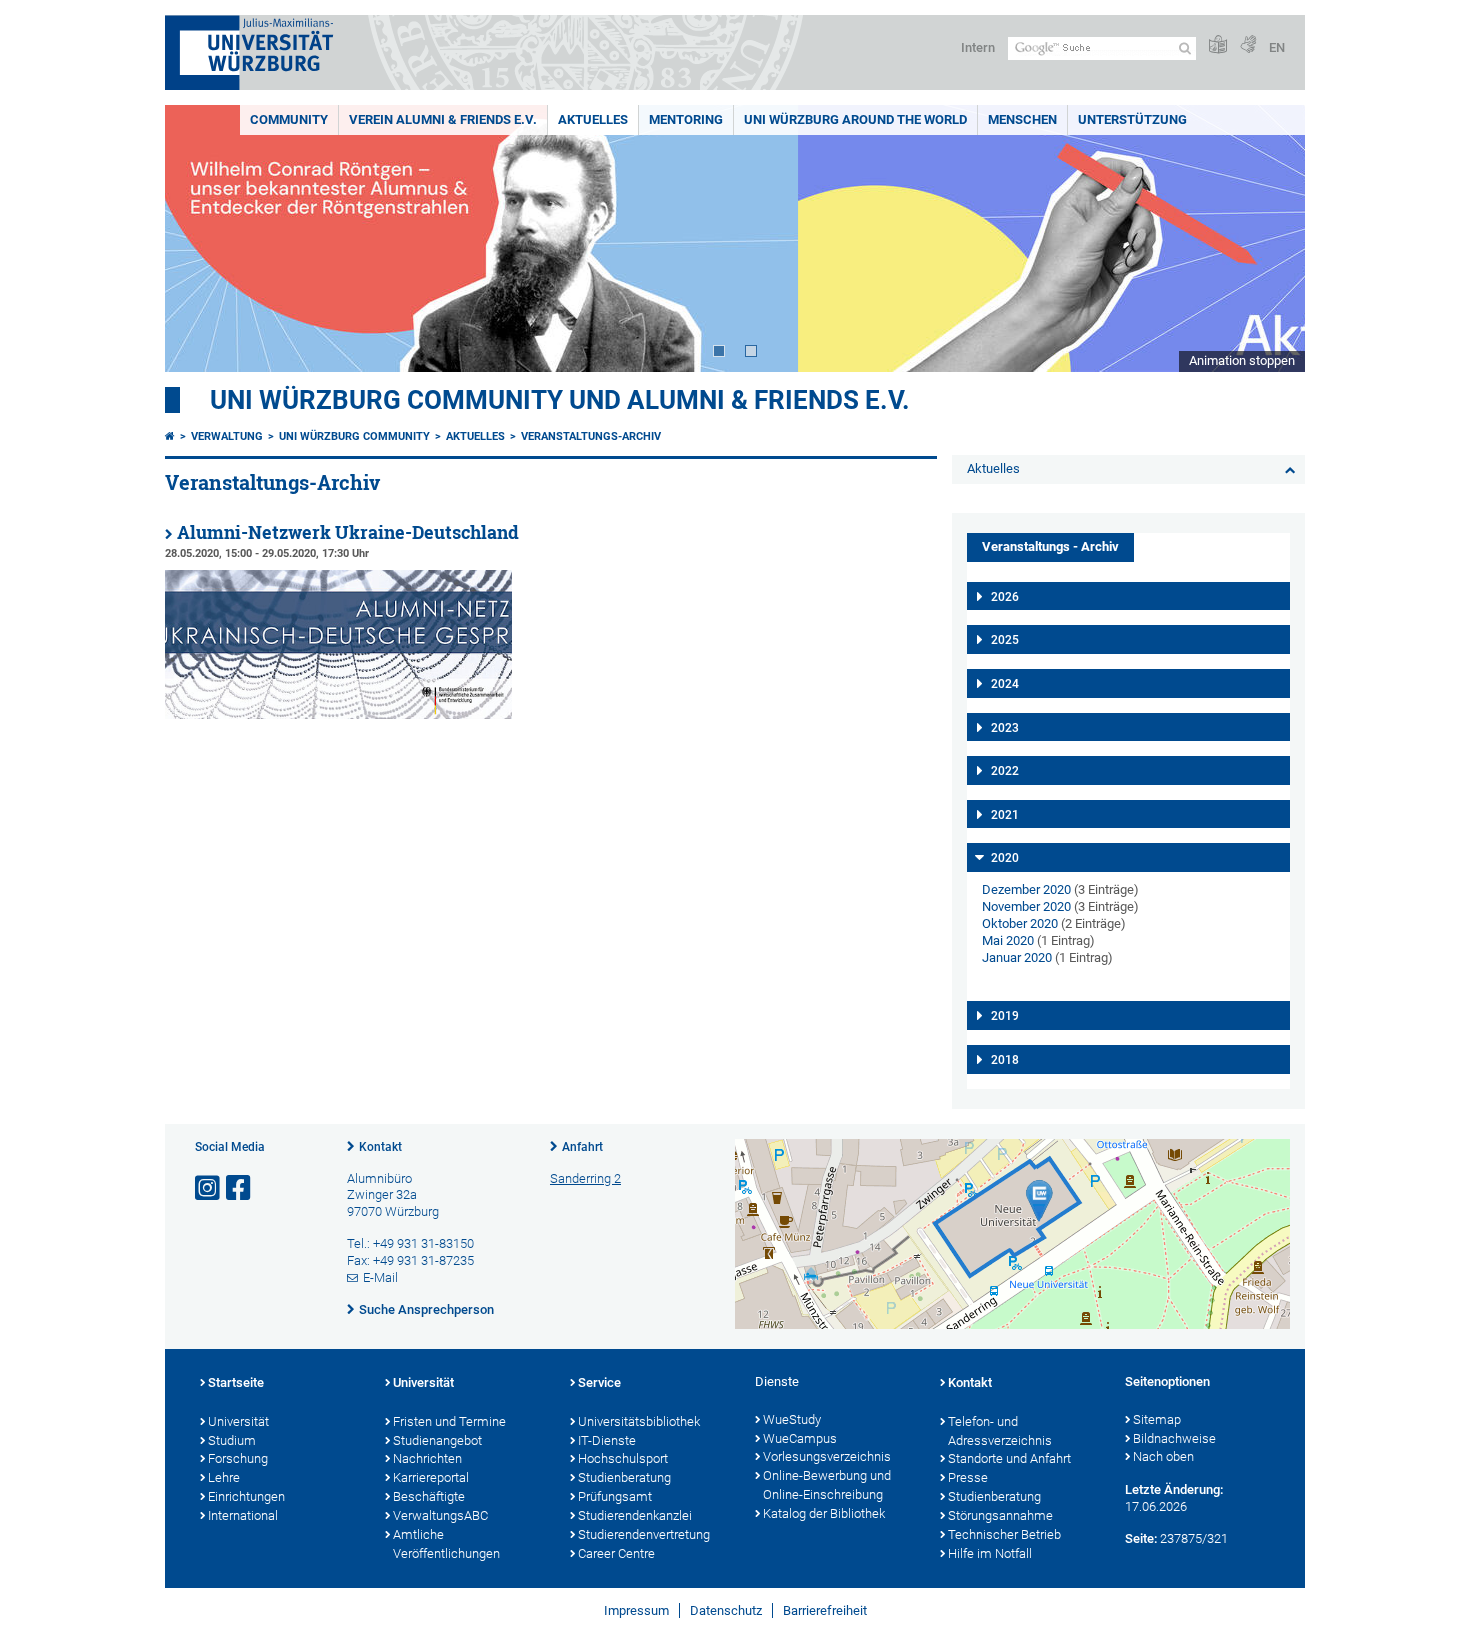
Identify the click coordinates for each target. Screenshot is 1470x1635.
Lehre (224, 1477)
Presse (968, 1477)
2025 (1005, 640)
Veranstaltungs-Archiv (591, 436)
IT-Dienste (607, 1440)
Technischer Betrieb (1004, 1534)
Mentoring (686, 119)
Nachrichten (427, 1458)
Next (1270, 238)
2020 (1005, 858)
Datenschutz (726, 1610)
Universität (238, 1421)
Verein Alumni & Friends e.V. (443, 119)
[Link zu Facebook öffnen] (240, 1188)
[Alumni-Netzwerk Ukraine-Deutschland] (338, 714)
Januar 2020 (1017, 957)
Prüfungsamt (615, 1496)
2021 (1005, 815)
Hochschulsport (623, 1458)
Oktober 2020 (1020, 923)
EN (1277, 47)
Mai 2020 (1008, 940)
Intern (978, 47)
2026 (1005, 597)
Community (289, 119)
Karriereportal (431, 1477)
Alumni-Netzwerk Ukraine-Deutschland (348, 532)
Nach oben (1163, 1456)
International (243, 1515)
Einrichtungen (246, 1496)
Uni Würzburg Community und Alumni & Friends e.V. (560, 400)
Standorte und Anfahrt (1009, 1458)
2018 (1005, 1060)
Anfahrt (582, 1147)
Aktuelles (593, 119)
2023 (1005, 728)
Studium (232, 1440)
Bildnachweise (1174, 1438)
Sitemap (1157, 1419)
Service (599, 1382)
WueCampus (800, 1438)
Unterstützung (1132, 119)
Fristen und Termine (449, 1421)
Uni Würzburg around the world (855, 119)
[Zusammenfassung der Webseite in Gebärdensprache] (1248, 45)
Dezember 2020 (1026, 889)
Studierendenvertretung (644, 1534)
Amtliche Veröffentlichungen (446, 1544)
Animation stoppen (1242, 360)
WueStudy (792, 1419)
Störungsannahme (1000, 1515)
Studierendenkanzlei (635, 1515)
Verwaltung (227, 436)
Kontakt (380, 1147)
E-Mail (380, 1277)
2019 (1005, 1016)
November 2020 (1026, 906)
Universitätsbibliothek (639, 1421)
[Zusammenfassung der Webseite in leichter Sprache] (1218, 45)
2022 (1005, 771)
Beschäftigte (429, 1496)
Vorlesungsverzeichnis (827, 1456)
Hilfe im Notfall (990, 1553)
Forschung (238, 1458)
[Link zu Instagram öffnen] (209, 1188)
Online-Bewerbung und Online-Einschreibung (827, 1485)
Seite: (1141, 1538)
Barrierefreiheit (825, 1610)
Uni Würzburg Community (354, 436)
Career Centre (616, 1553)
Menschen (1022, 119)
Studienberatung (624, 1477)
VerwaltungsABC (440, 1515)
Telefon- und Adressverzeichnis (1000, 1431)
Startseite (236, 1382)
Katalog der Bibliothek (824, 1513)
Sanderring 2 (585, 1178)
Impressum (636, 1610)
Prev (200, 238)
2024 (1005, 684)
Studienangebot (437, 1440)
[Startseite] (170, 436)
